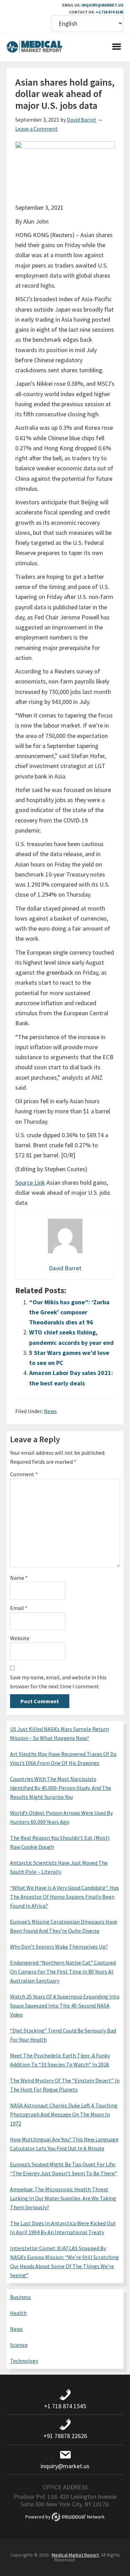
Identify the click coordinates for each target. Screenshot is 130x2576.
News (50, 1411)
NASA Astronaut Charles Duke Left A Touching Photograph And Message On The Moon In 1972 (64, 2114)
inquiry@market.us (102, 5)
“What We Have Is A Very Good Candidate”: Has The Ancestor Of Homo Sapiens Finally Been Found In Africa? (64, 1897)
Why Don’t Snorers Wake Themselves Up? (59, 1947)
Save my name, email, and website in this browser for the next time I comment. (58, 1682)
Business (20, 2297)
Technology (24, 2361)
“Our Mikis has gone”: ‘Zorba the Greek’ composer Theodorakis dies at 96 (69, 1312)
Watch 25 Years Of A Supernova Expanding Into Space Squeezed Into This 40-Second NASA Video (65, 2005)
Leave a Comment (37, 129)
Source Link (30, 1182)
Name (19, 1578)
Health (18, 2313)
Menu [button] (116, 47)
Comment (24, 1474)
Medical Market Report (34, 47)
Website (20, 1638)
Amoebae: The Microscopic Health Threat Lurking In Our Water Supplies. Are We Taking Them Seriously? (63, 2198)
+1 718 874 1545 (110, 12)
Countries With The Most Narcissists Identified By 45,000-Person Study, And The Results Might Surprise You (61, 1788)
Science (19, 2345)
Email (19, 1608)
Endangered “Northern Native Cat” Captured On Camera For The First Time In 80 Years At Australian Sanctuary (63, 1972)
